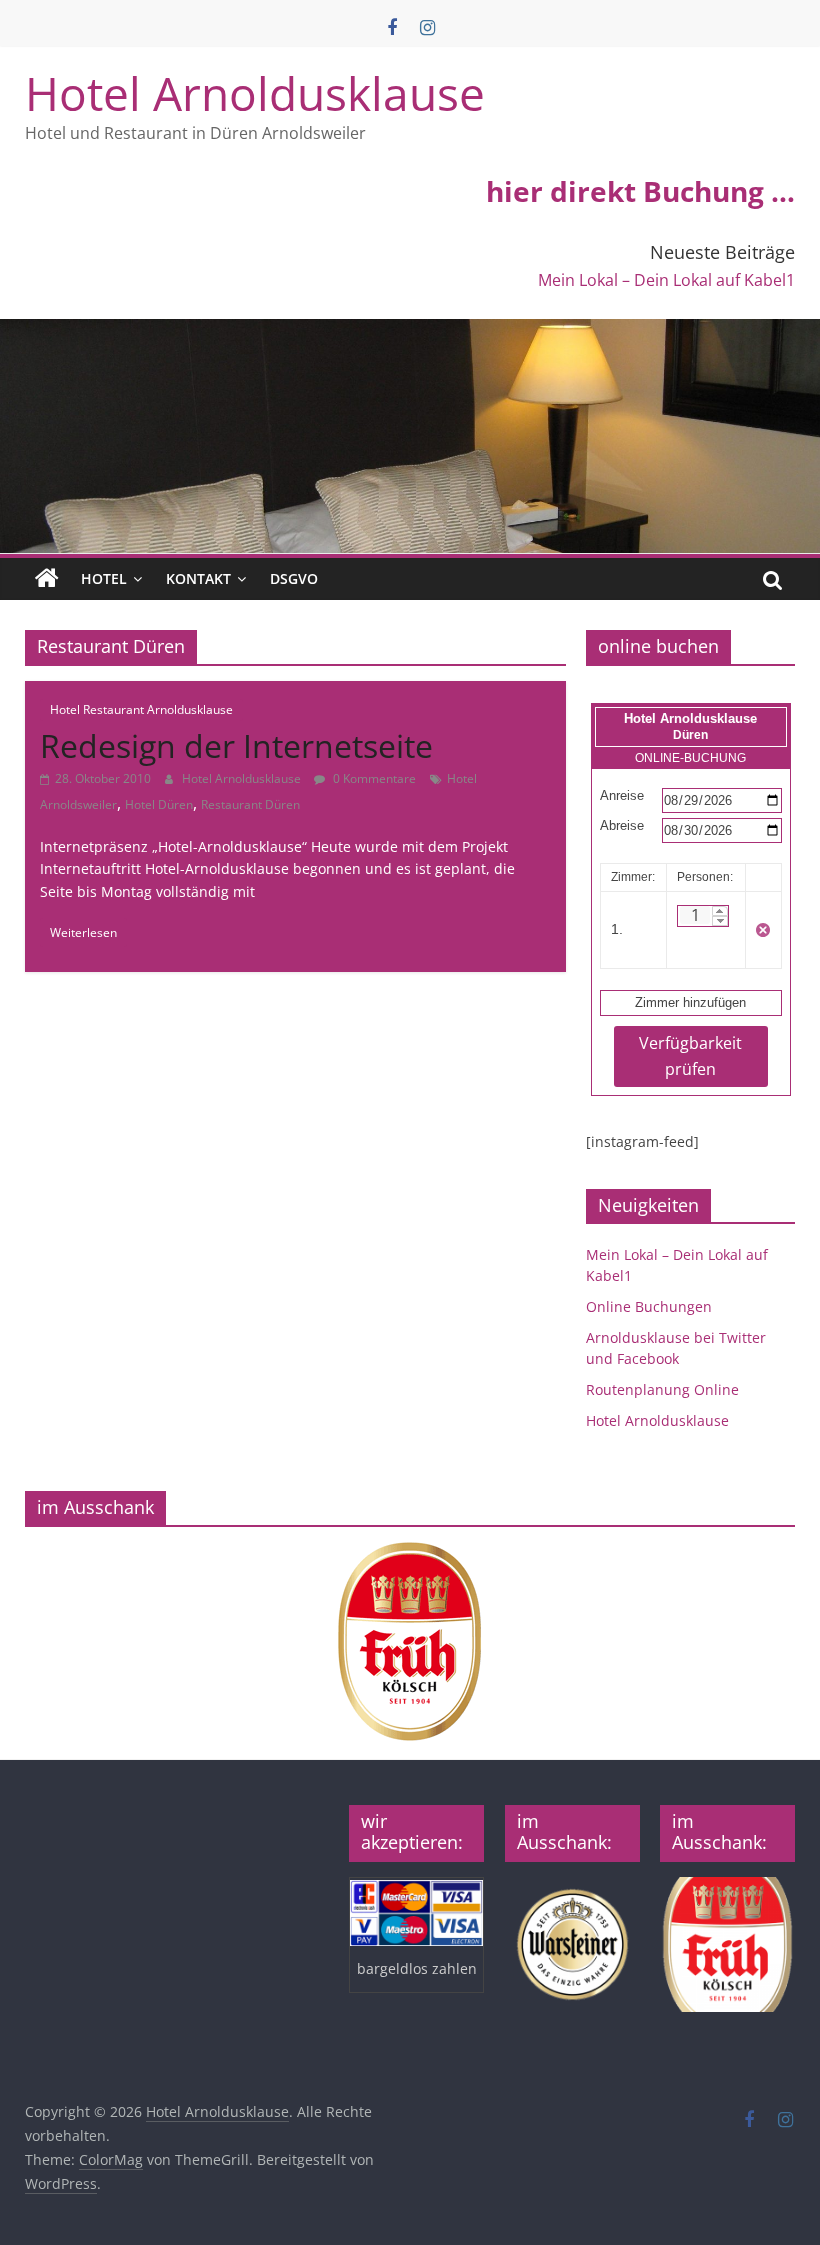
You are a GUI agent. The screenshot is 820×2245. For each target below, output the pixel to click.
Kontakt (198, 578)
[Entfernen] (763, 930)
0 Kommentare (373, 778)
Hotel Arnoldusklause (255, 93)
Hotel (104, 578)
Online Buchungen (649, 1306)
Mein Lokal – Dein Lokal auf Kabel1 (666, 280)
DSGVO (294, 578)
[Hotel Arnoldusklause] (410, 331)
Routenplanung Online (662, 1389)
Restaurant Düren (250, 804)
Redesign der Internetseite (236, 745)
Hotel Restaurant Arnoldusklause (141, 709)
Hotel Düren (159, 804)
